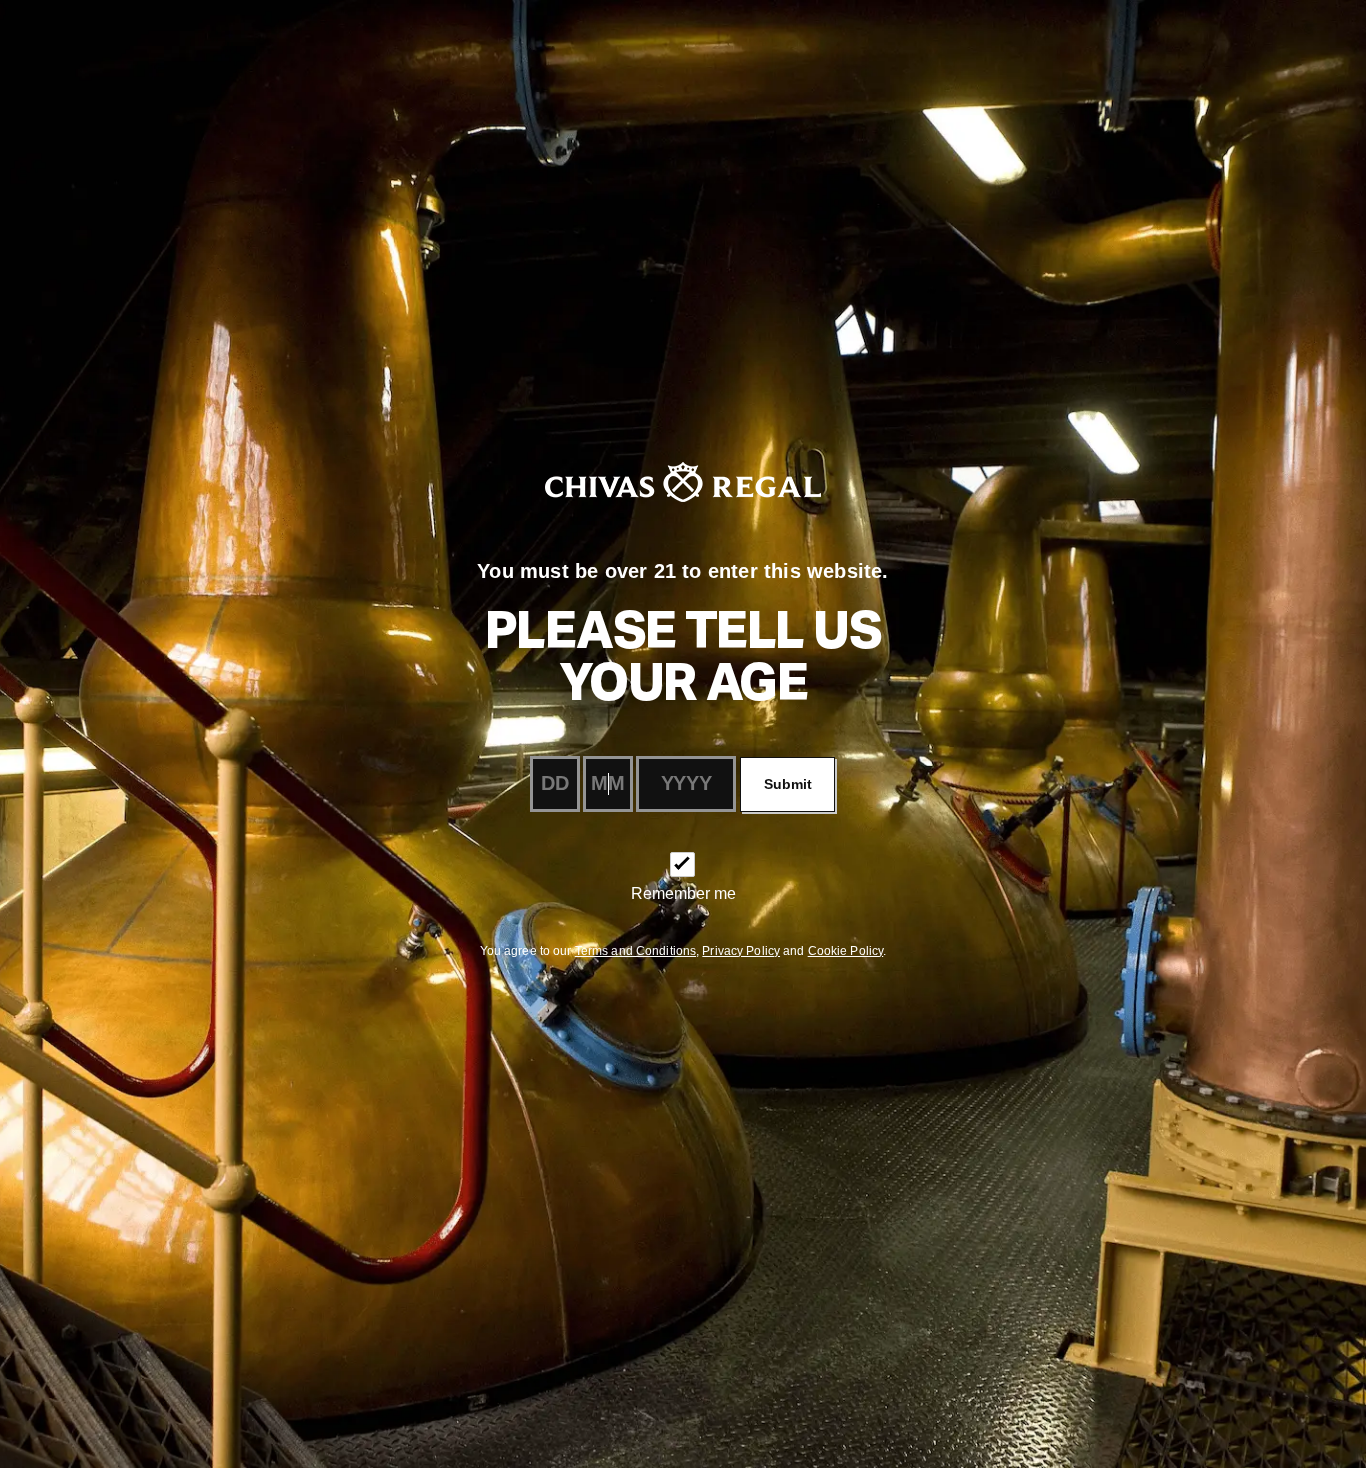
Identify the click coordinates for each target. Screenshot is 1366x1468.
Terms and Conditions (635, 951)
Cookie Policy (846, 951)
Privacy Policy (741, 951)
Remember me (683, 893)
